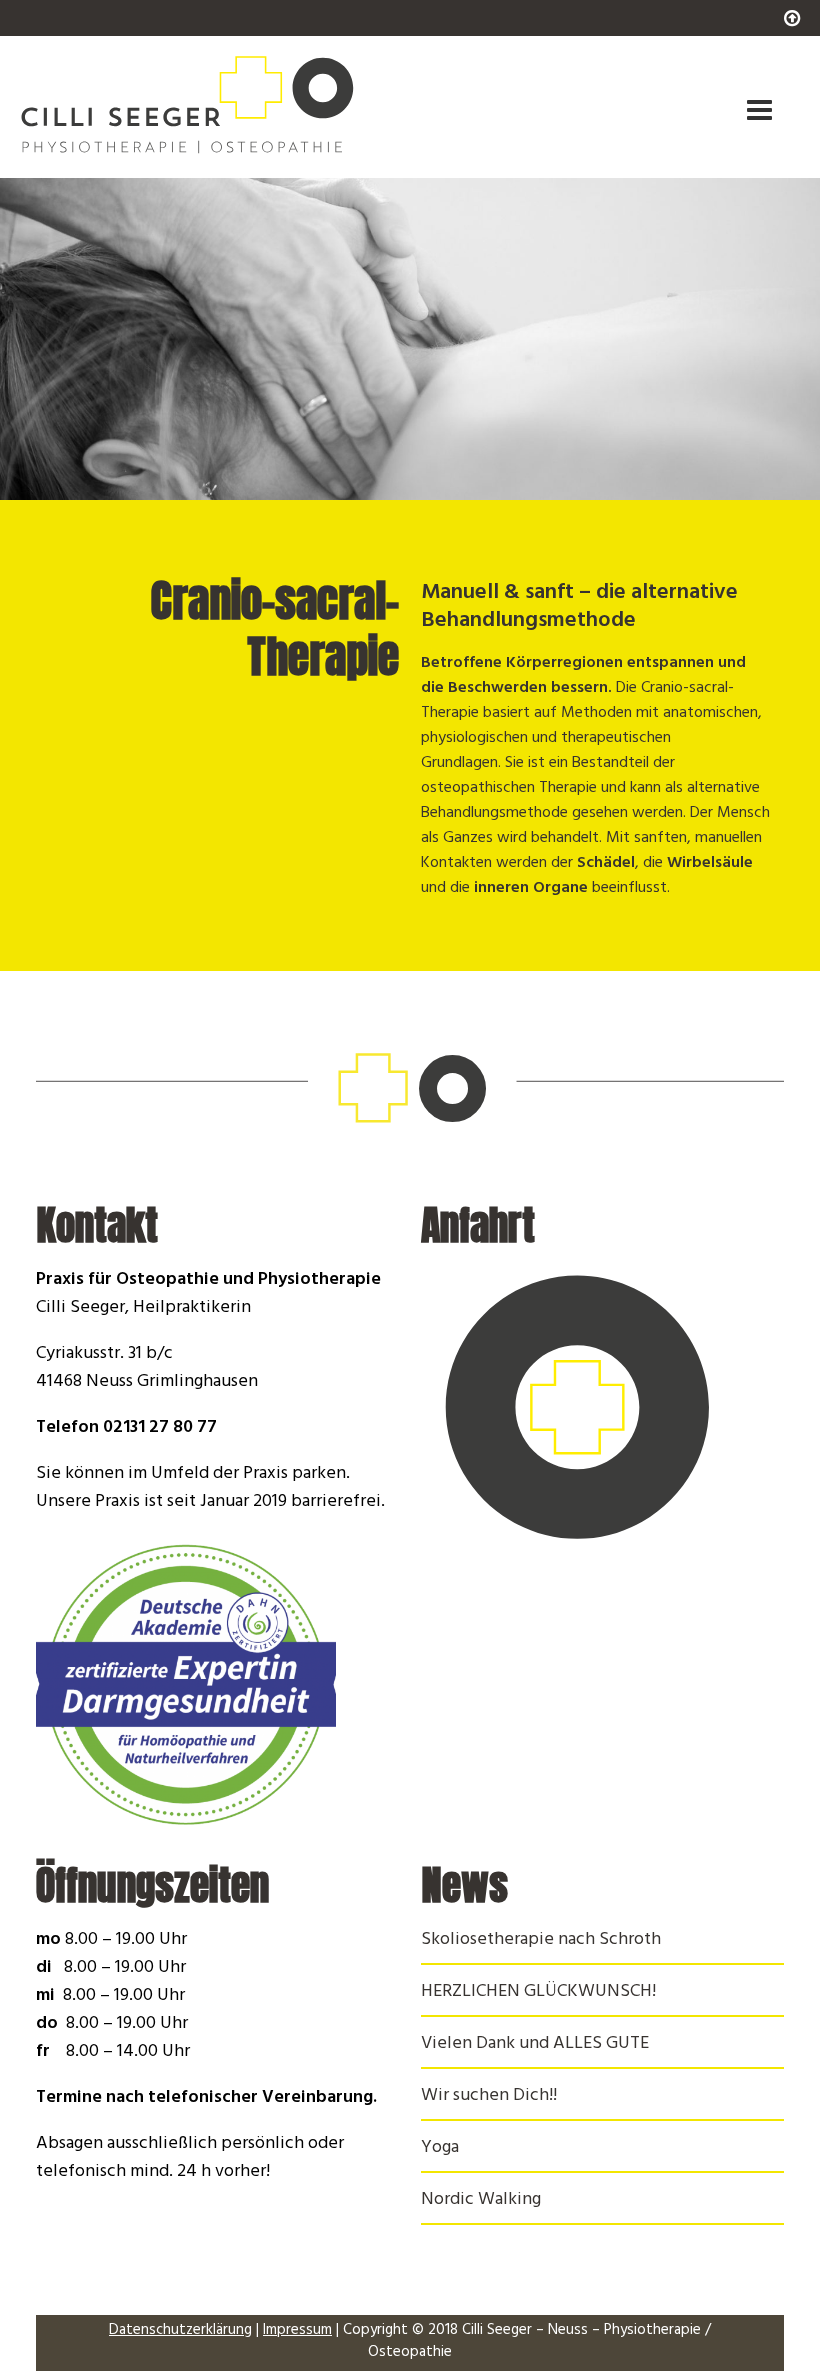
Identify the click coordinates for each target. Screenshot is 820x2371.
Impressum (297, 2331)
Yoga (440, 2149)
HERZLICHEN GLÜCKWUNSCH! (538, 1993)
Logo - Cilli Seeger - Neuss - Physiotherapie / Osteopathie (263, 104)
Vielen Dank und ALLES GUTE (535, 2045)
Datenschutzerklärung (180, 2331)
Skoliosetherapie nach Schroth (541, 1941)
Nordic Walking (481, 2201)
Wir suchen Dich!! (489, 2097)
